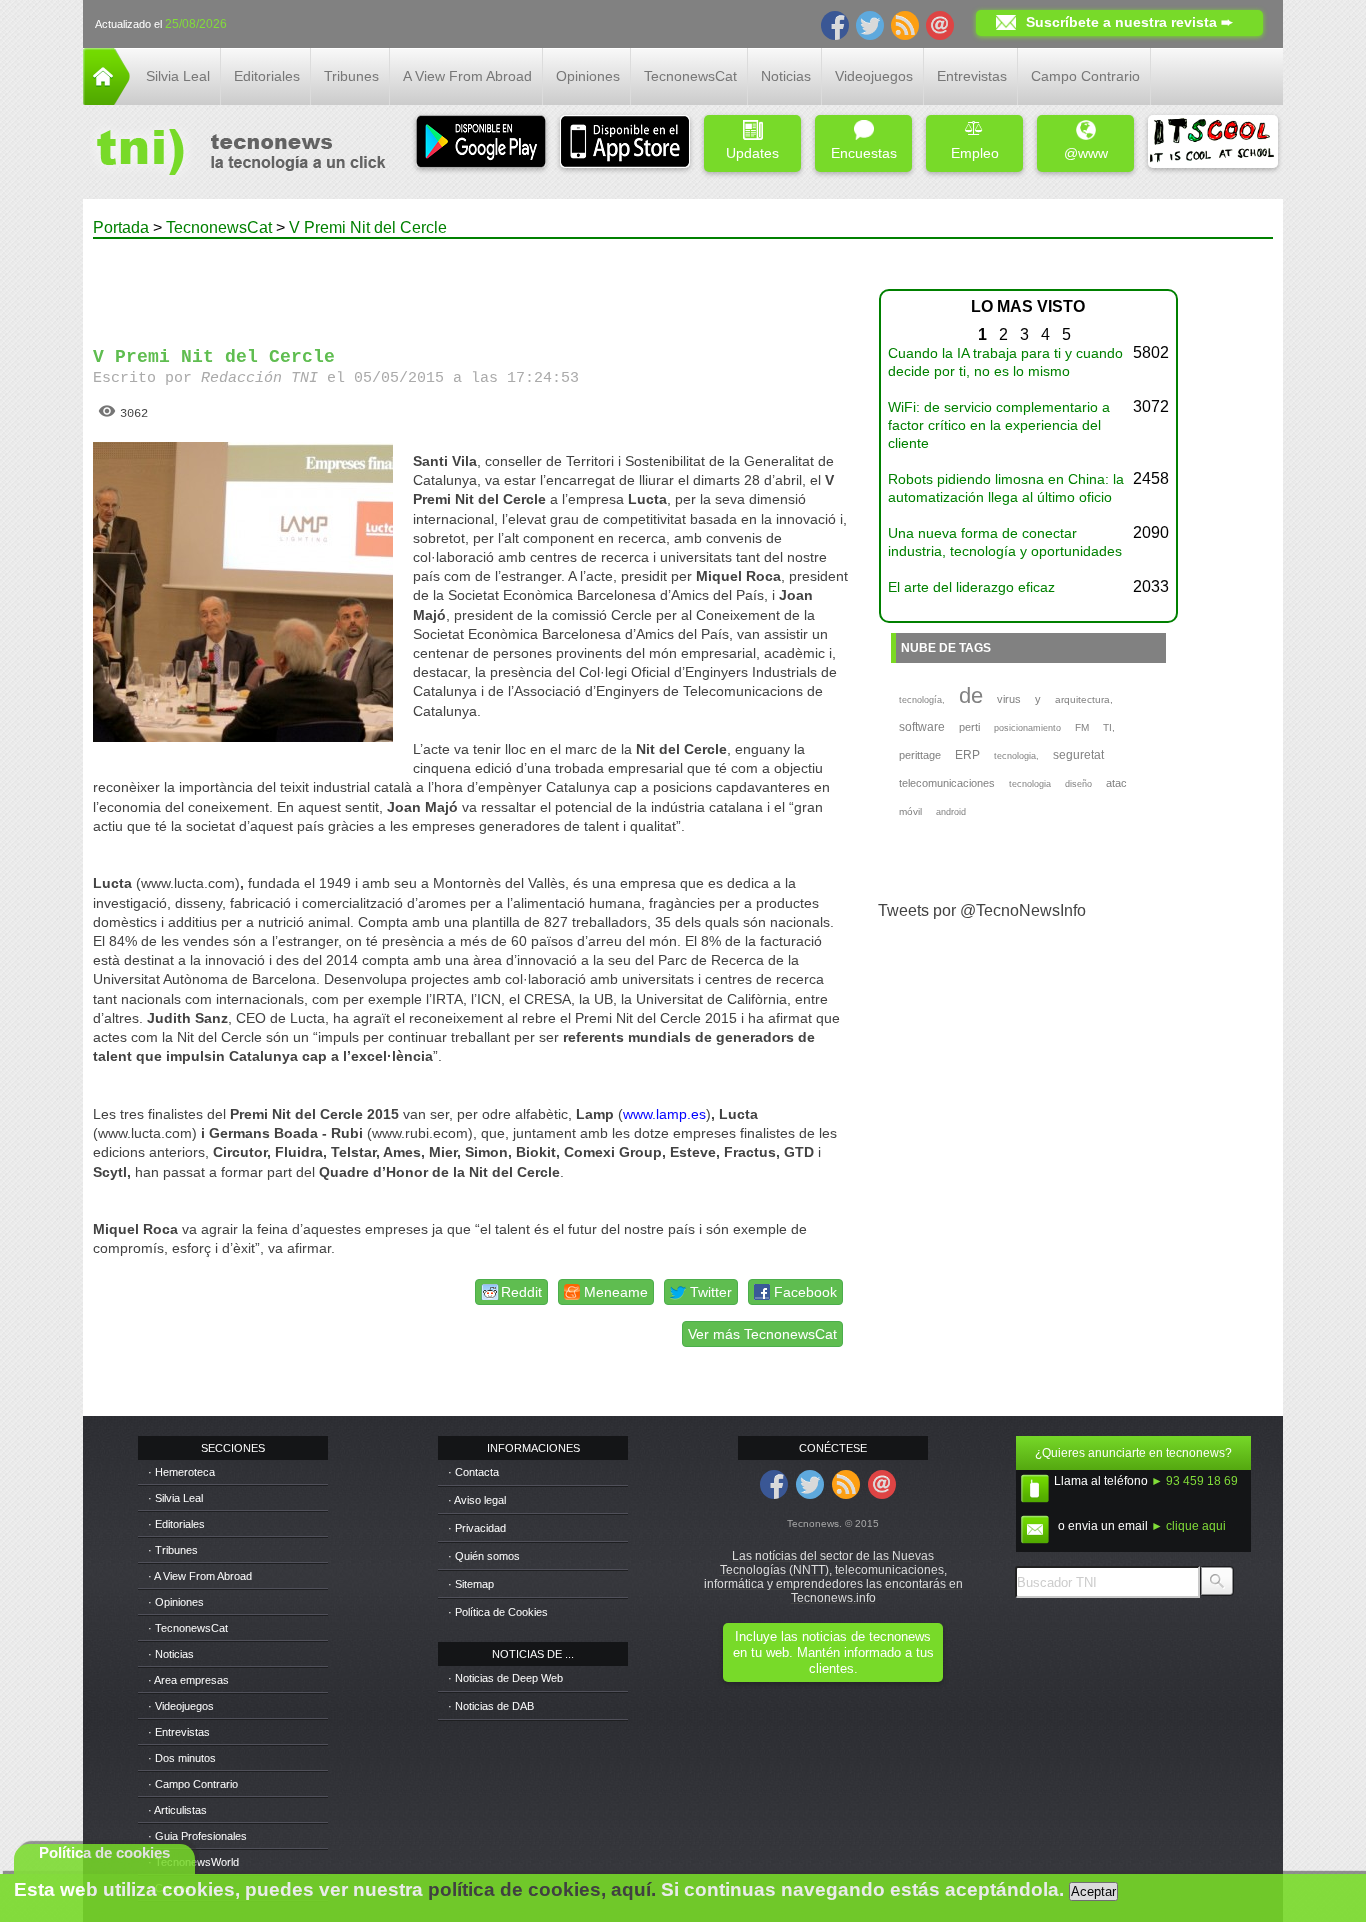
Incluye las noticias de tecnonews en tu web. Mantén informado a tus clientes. (833, 1652)
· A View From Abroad (200, 1576)
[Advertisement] (471, 284)
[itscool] (1213, 143)
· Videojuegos (181, 1706)
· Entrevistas (179, 1732)
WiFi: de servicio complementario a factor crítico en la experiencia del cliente (999, 425)
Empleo (975, 153)
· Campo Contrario (193, 1784)
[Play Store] (481, 143)
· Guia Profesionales (197, 1836)
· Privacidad (477, 1528)
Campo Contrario (1085, 76)
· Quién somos (484, 1556)
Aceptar (1093, 1891)
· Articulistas (177, 1810)
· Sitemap (471, 1584)
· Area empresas (188, 1680)
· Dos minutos (182, 1758)
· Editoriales (176, 1524)
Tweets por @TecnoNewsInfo (982, 910)
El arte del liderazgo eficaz (971, 587)
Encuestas (864, 153)
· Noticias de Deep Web (505, 1678)
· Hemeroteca (181, 1472)
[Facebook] (835, 24)
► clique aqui (1188, 1526)
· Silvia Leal (175, 1498)
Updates (752, 153)
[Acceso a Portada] (106, 99)
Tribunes (351, 76)
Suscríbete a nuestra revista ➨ (1129, 22)
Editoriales (267, 76)
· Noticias (171, 1654)
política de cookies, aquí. (542, 1889)
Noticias (786, 76)
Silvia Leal (178, 76)
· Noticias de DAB (491, 1706)
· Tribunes (173, 1550)
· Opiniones (176, 1602)
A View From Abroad (467, 76)
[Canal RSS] (905, 24)
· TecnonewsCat (188, 1628)
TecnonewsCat (690, 76)
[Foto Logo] (234, 154)
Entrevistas (972, 76)
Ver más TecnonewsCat (762, 1334)
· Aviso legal (477, 1500)
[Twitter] (870, 24)
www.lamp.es (664, 1114)
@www (1086, 153)
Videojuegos (874, 76)
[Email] (940, 24)
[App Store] (625, 143)
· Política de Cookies (498, 1612)
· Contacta (473, 1472)
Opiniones (588, 76)
